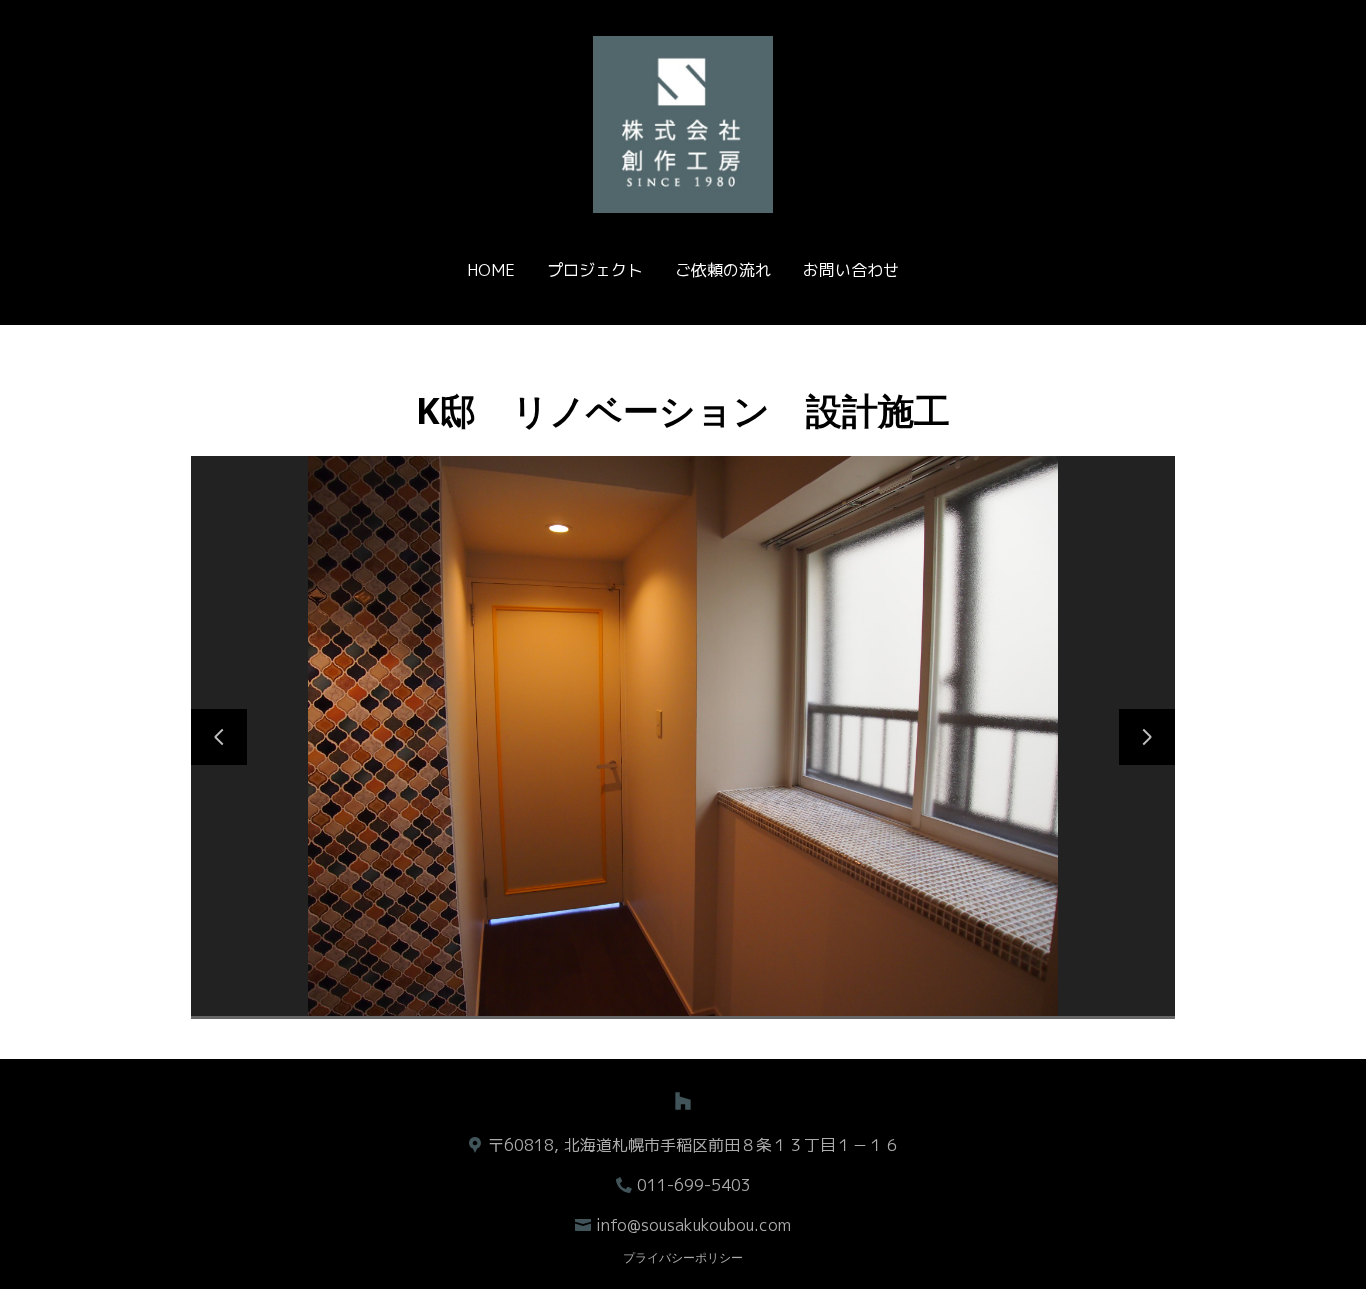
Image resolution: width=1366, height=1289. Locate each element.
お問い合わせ (851, 270)
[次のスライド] (1147, 737)
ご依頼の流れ (723, 270)
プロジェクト (595, 270)
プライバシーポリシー (683, 1257)
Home (491, 270)
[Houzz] (683, 1101)
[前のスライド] (219, 737)
